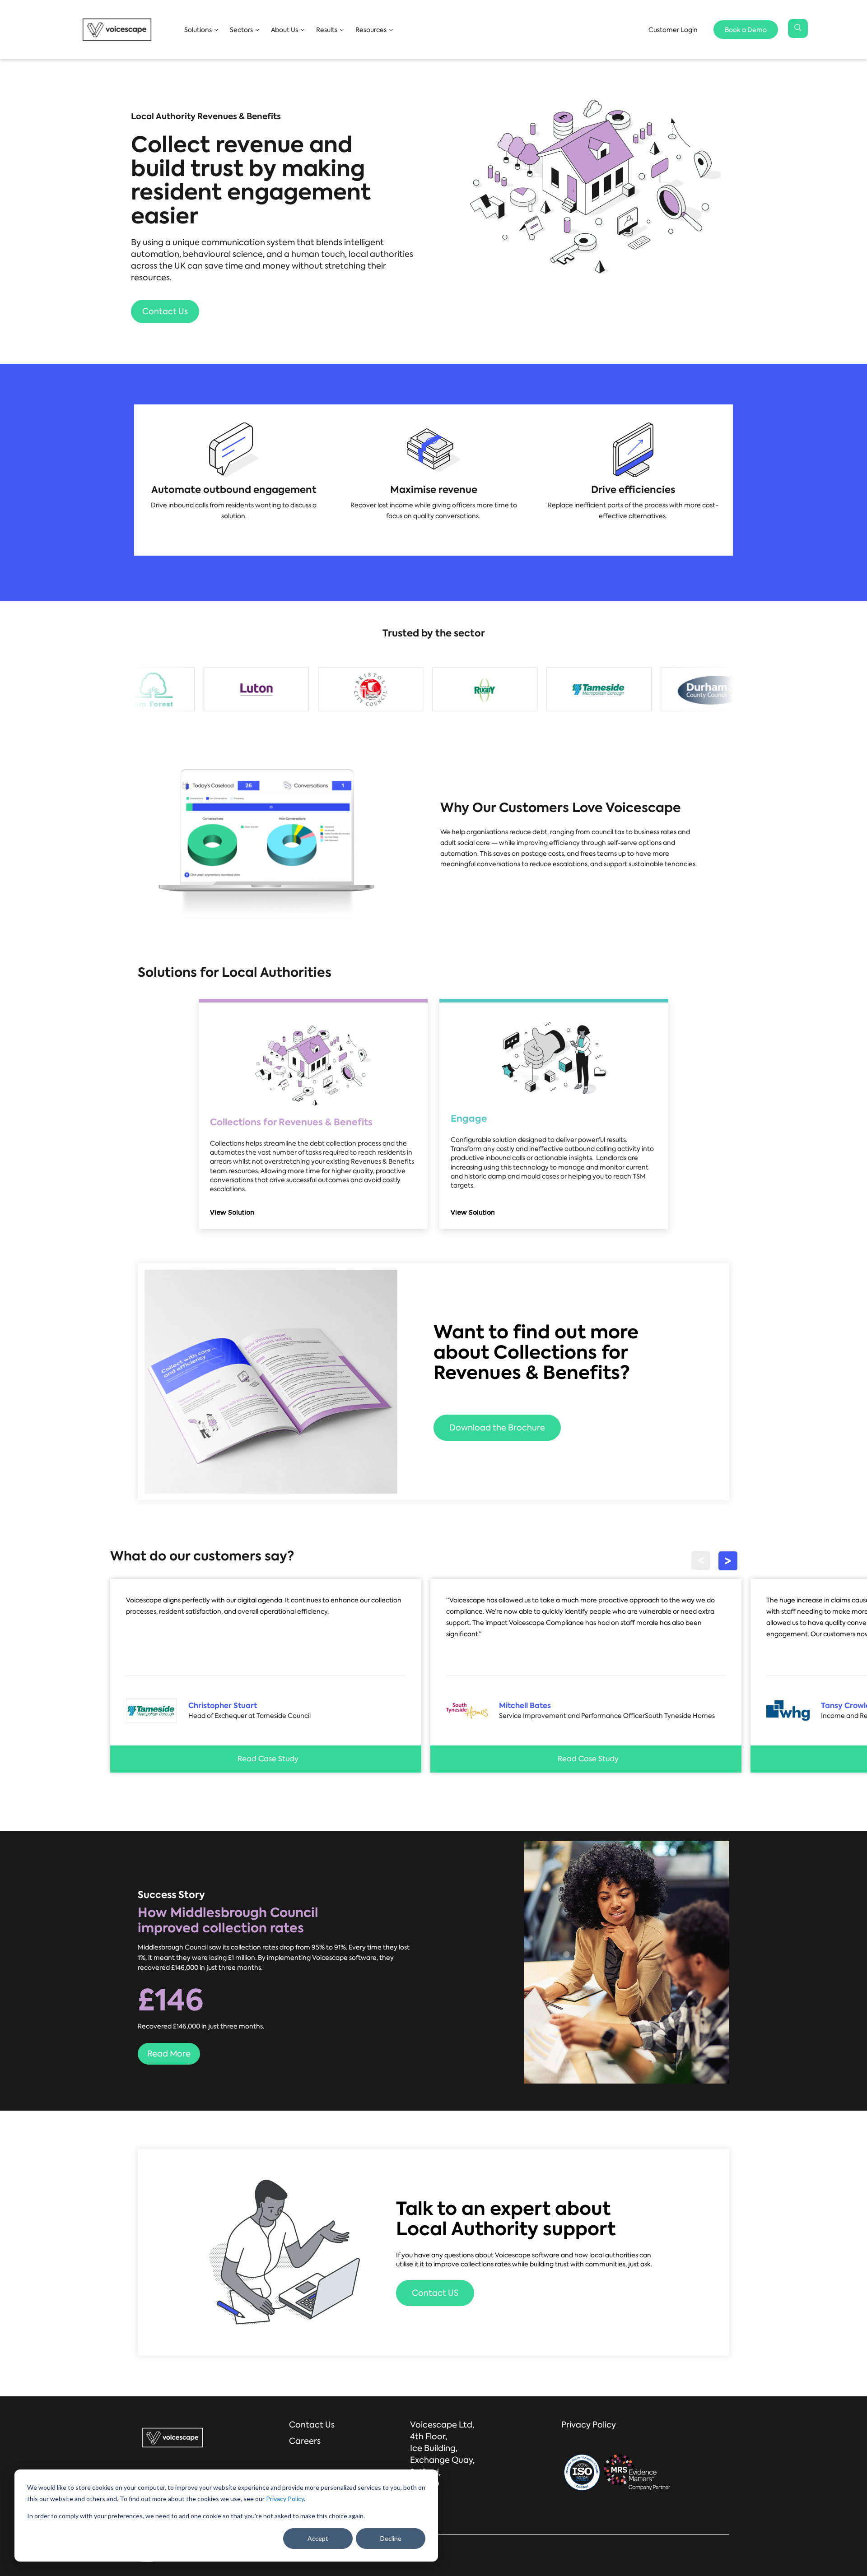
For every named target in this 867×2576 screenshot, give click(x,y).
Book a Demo (746, 29)
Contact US (435, 2293)
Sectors (241, 29)
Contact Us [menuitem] (312, 2425)
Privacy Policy (285, 2499)
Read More (169, 2054)
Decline (391, 2538)
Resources (371, 29)
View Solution (233, 1212)
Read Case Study (268, 1759)
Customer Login (673, 29)
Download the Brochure (497, 1428)
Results (327, 29)
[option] (188, 689)
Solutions (198, 29)
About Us (284, 29)
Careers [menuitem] (305, 2441)
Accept (318, 2538)
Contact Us (165, 311)
